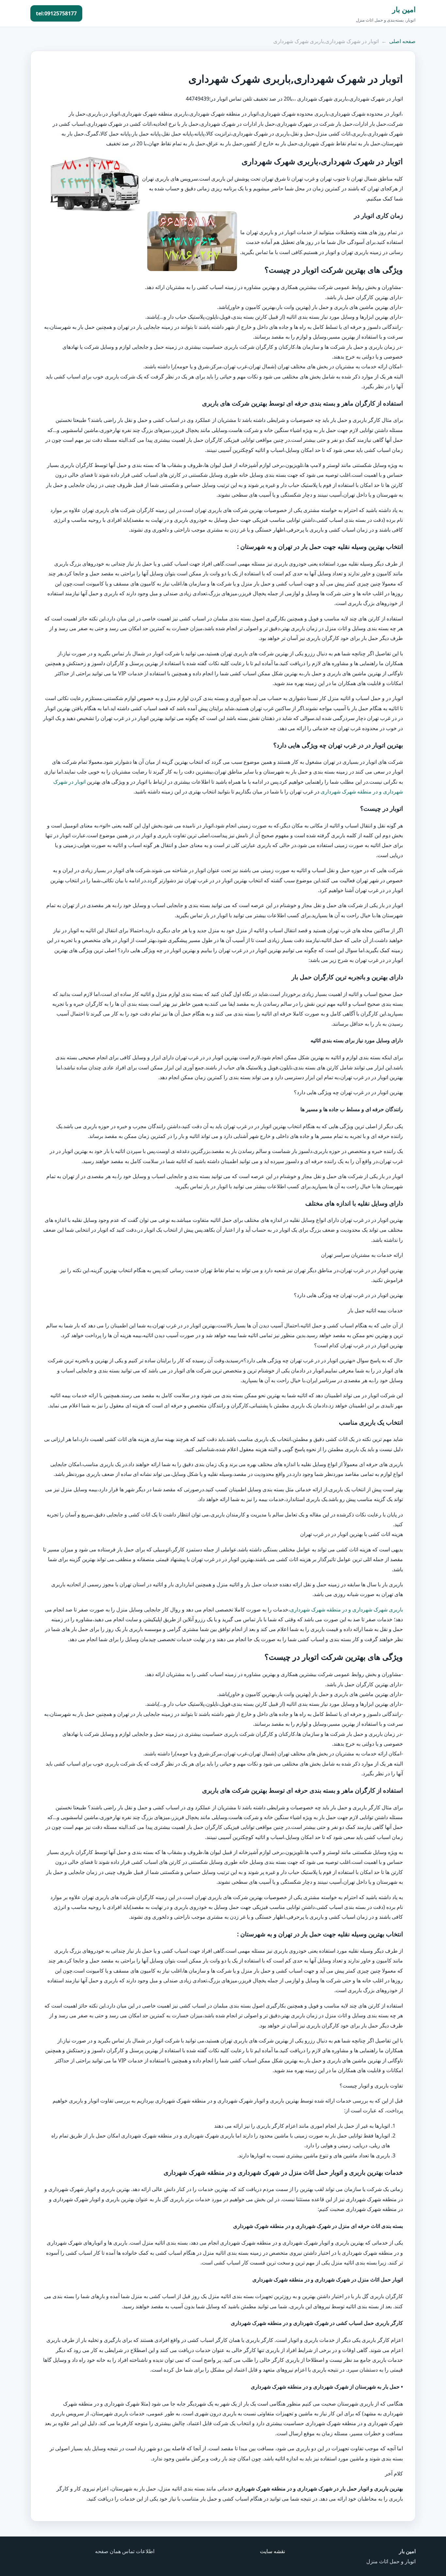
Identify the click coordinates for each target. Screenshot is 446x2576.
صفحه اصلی (402, 41)
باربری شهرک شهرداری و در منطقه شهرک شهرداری (346, 1609)
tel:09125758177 (56, 13)
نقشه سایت (272, 2551)
